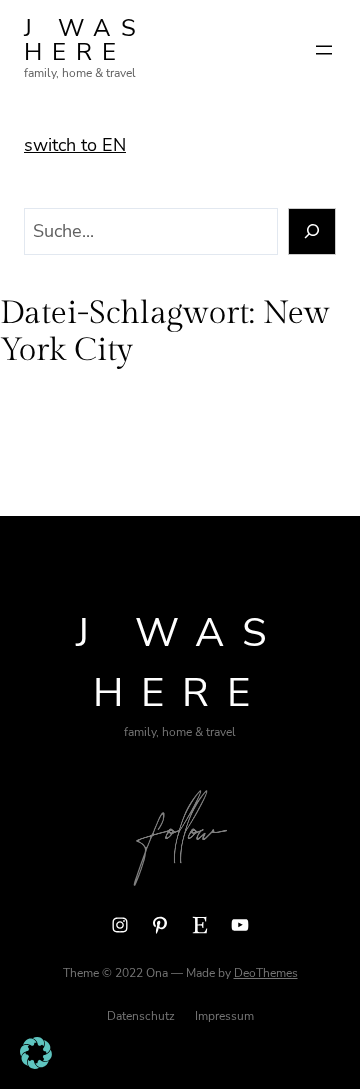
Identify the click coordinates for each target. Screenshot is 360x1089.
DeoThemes (266, 973)
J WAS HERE (85, 40)
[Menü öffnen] (324, 50)
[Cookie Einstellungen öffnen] (36, 1063)
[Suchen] (312, 231)
